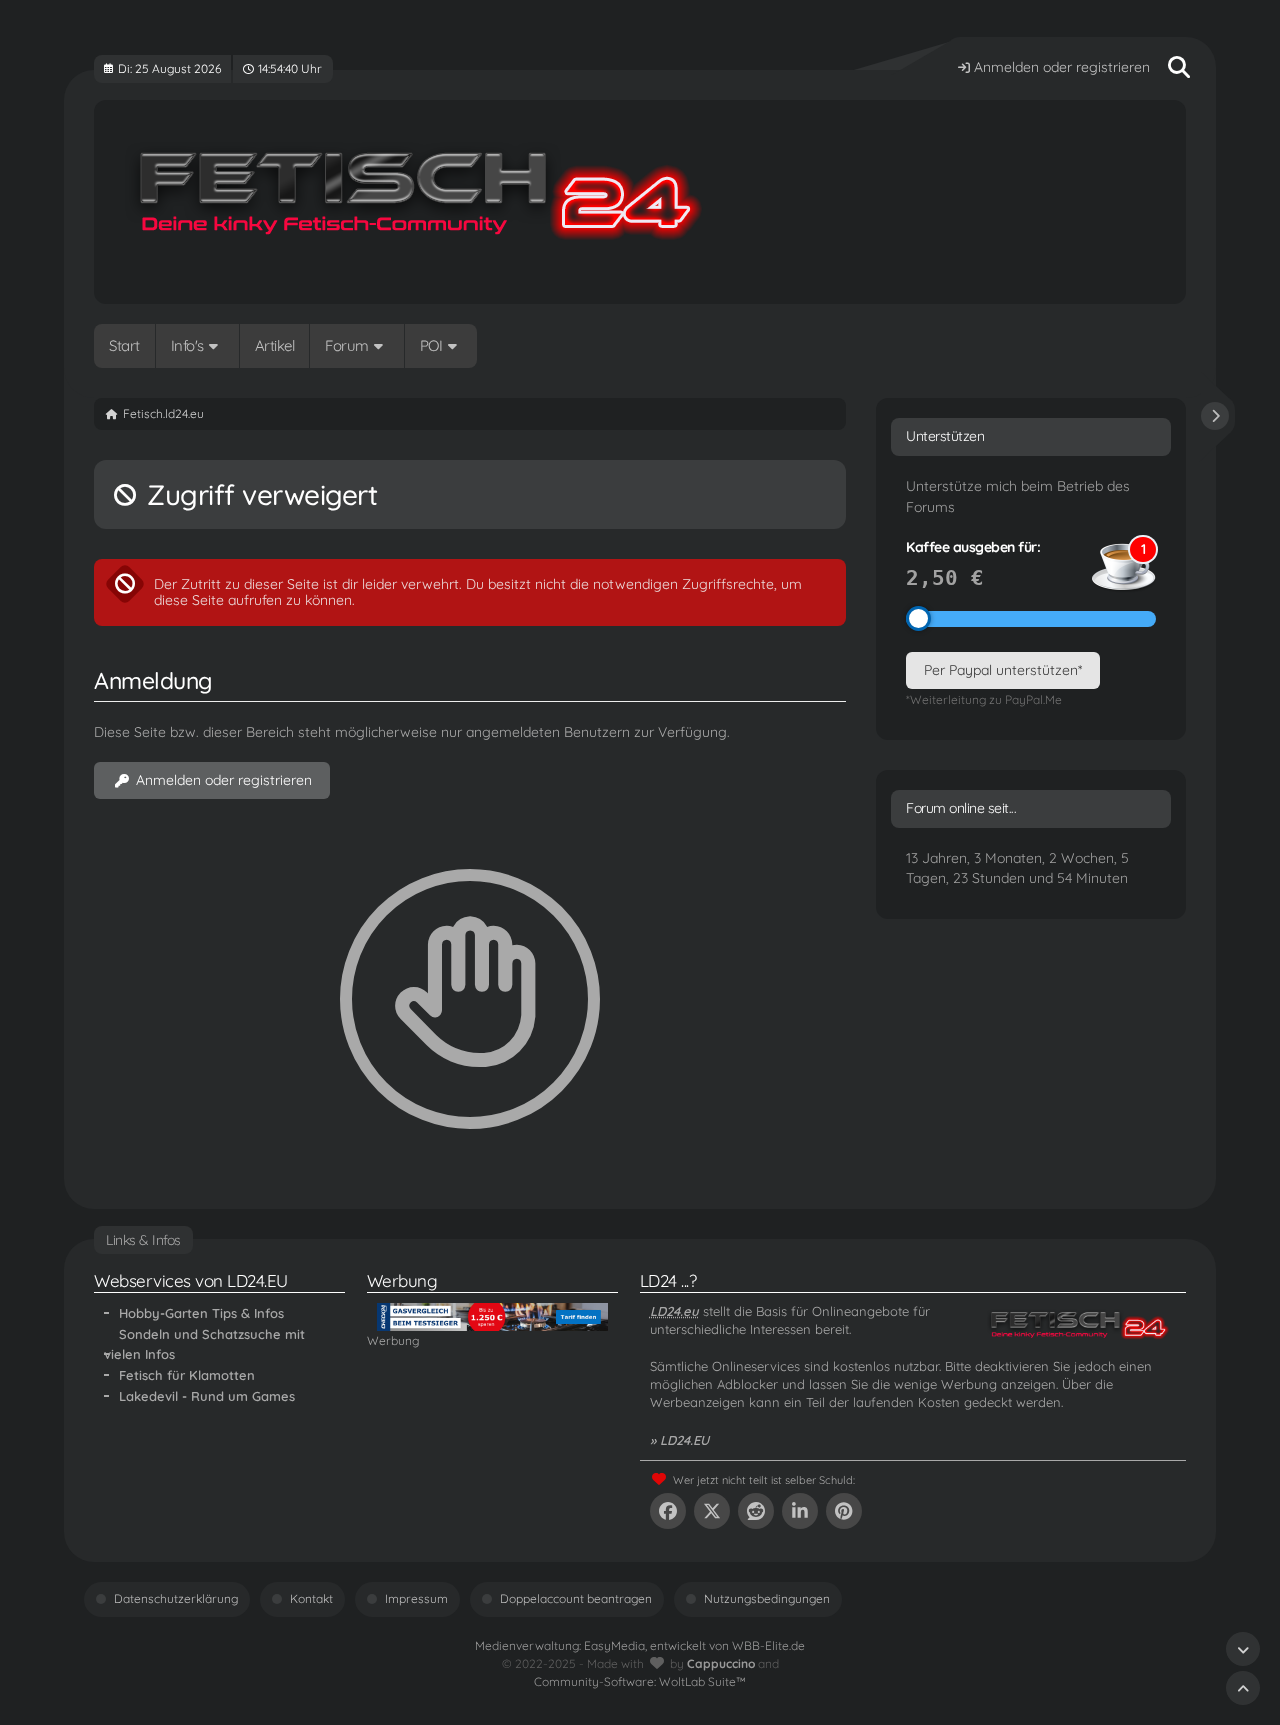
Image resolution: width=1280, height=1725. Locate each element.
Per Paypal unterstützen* (1003, 670)
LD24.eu (674, 1311)
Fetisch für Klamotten (187, 1375)
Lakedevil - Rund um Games (207, 1396)
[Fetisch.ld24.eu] (640, 202)
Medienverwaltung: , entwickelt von (640, 1645)
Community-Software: (640, 1681)
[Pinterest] (844, 1511)
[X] (712, 1511)
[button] (800, 1511)
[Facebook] (668, 1511)
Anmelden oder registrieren (1062, 67)
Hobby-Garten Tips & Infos (201, 1313)
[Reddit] (756, 1511)
